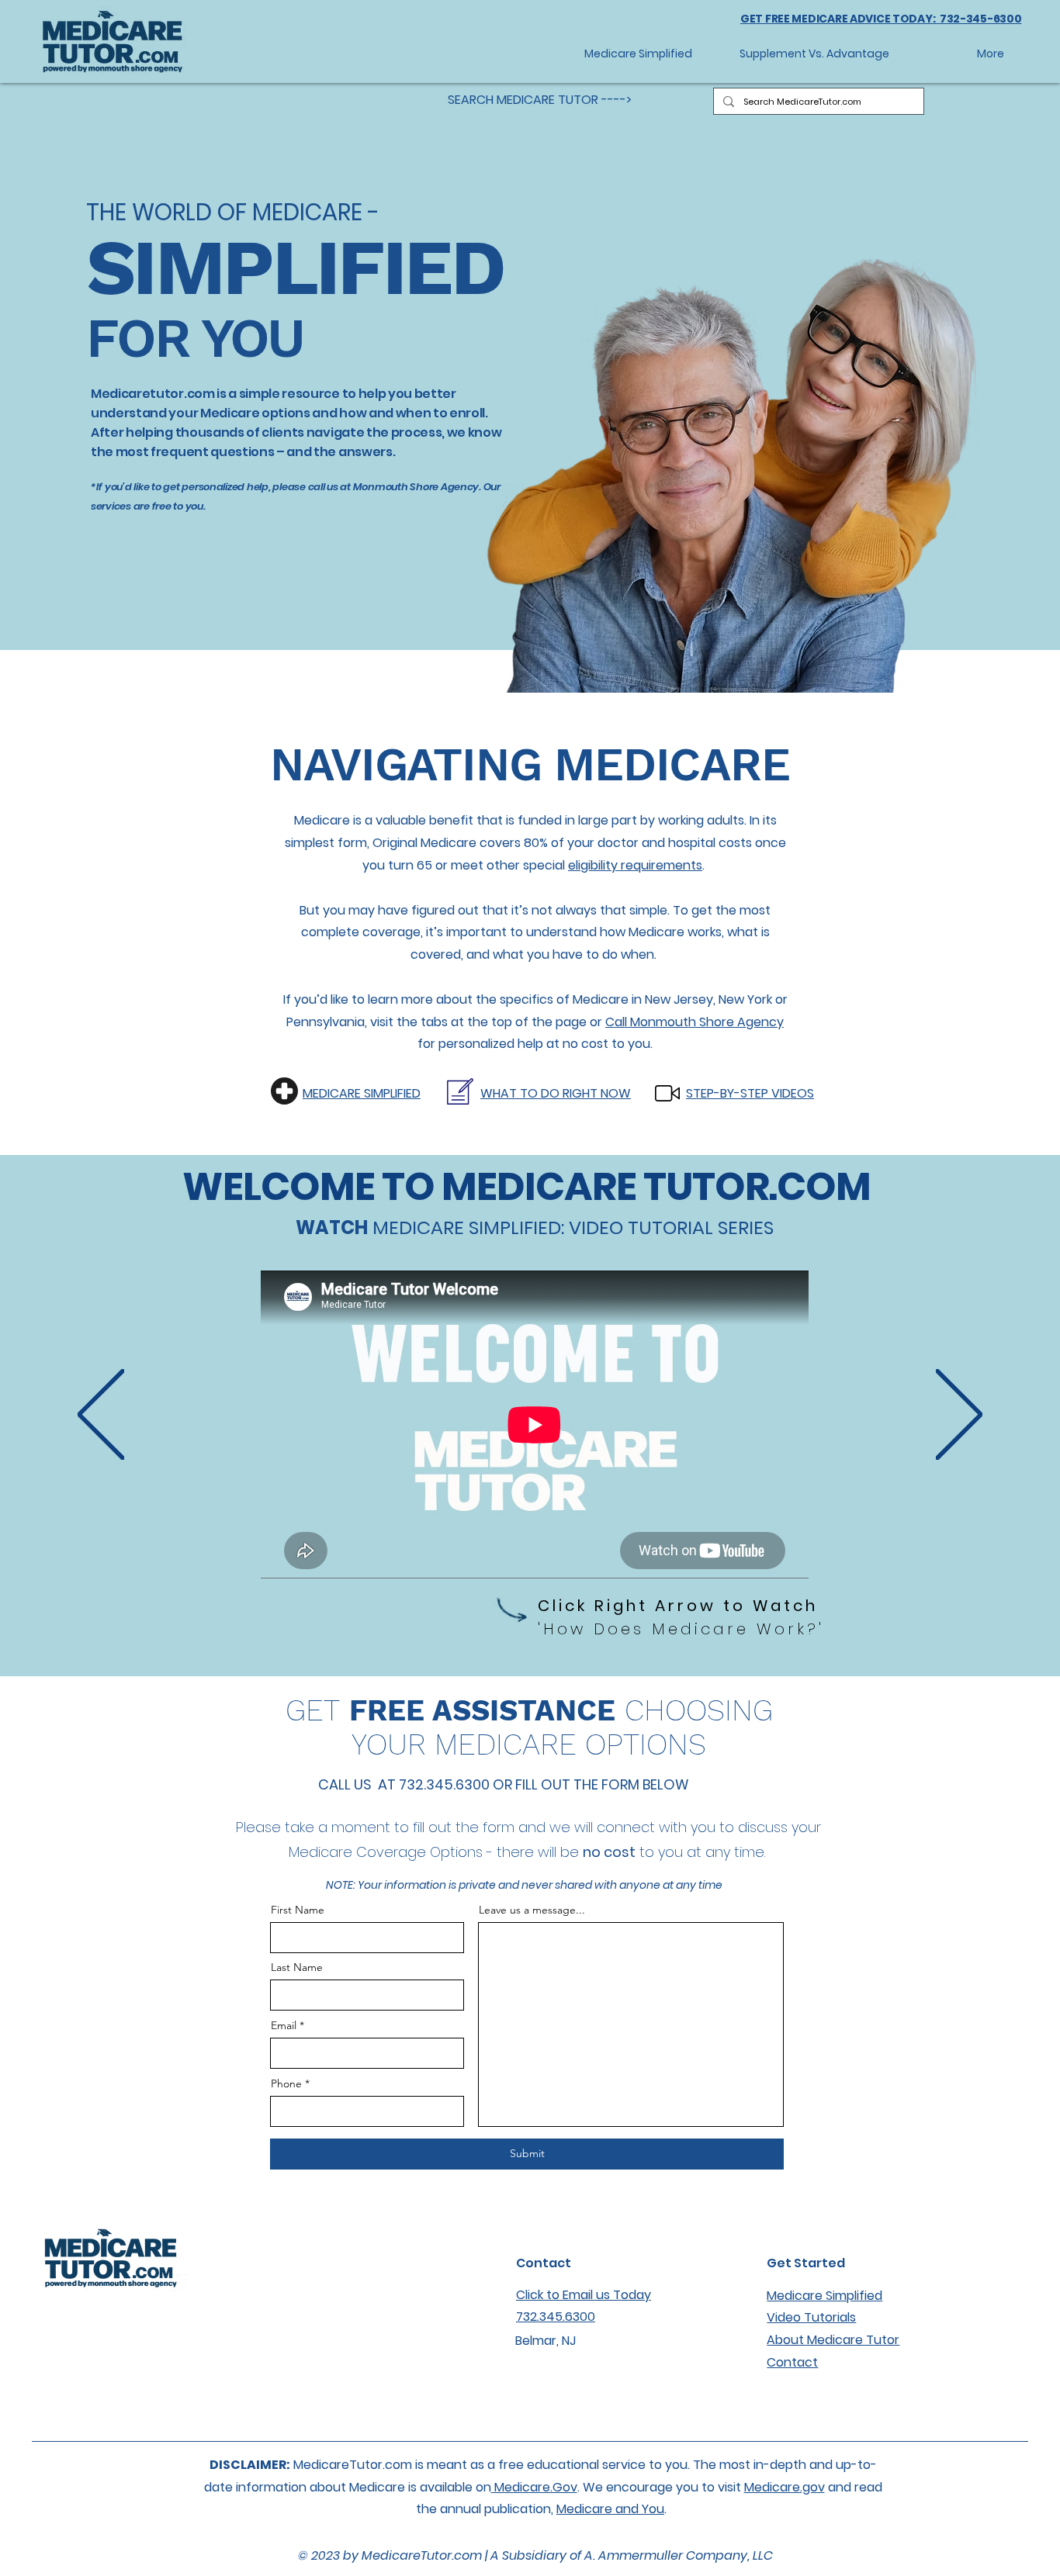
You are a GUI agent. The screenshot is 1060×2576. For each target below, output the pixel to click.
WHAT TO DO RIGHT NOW (556, 1093)
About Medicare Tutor (833, 2340)
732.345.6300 (556, 2317)
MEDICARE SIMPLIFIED (362, 1093)
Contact (792, 2362)
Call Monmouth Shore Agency (695, 1022)
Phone (286, 2083)
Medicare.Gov (534, 2487)
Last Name (297, 1967)
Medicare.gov (785, 2487)
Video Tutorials (811, 2317)
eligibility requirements (635, 865)
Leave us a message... (532, 1910)
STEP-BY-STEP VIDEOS (750, 1093)
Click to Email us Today (584, 2295)
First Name (298, 1910)
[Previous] (101, 1416)
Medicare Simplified (824, 2296)
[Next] (959, 1416)
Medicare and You (610, 2509)
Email (284, 2025)
